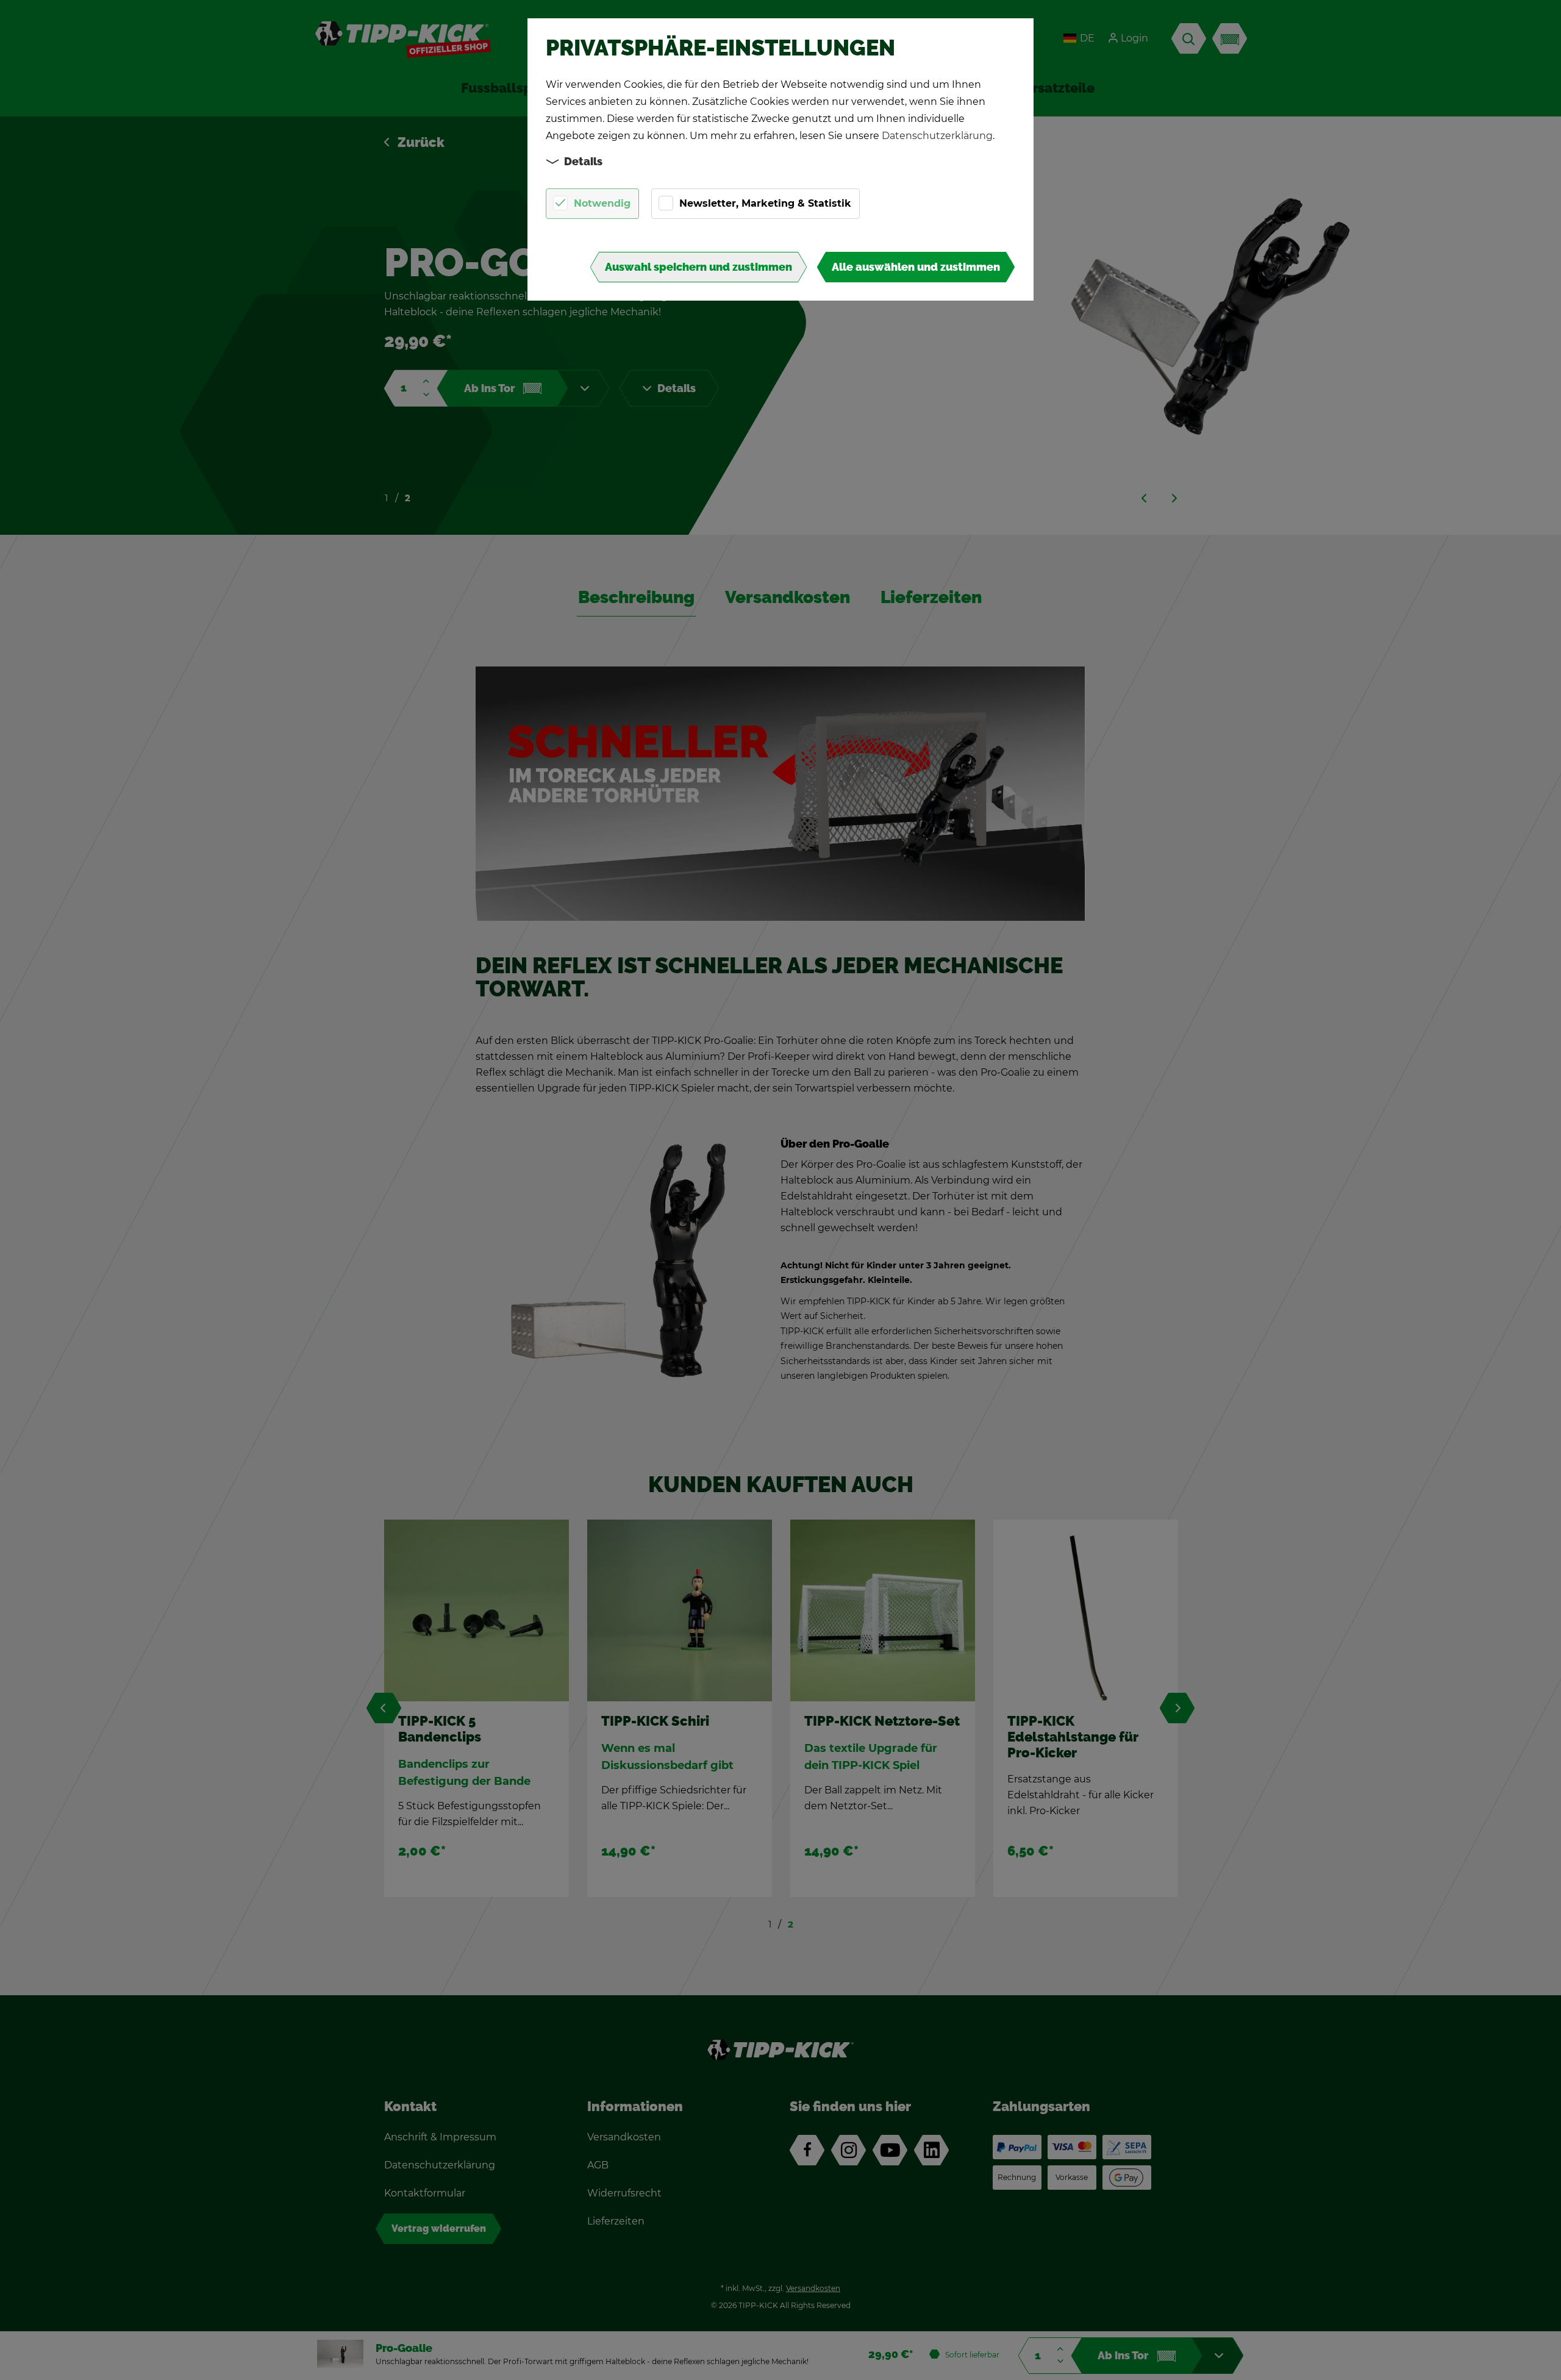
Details (583, 162)
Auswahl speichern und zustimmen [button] (698, 267)
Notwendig (602, 203)
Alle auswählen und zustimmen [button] (916, 267)
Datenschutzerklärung (937, 136)
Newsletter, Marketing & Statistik (765, 203)
